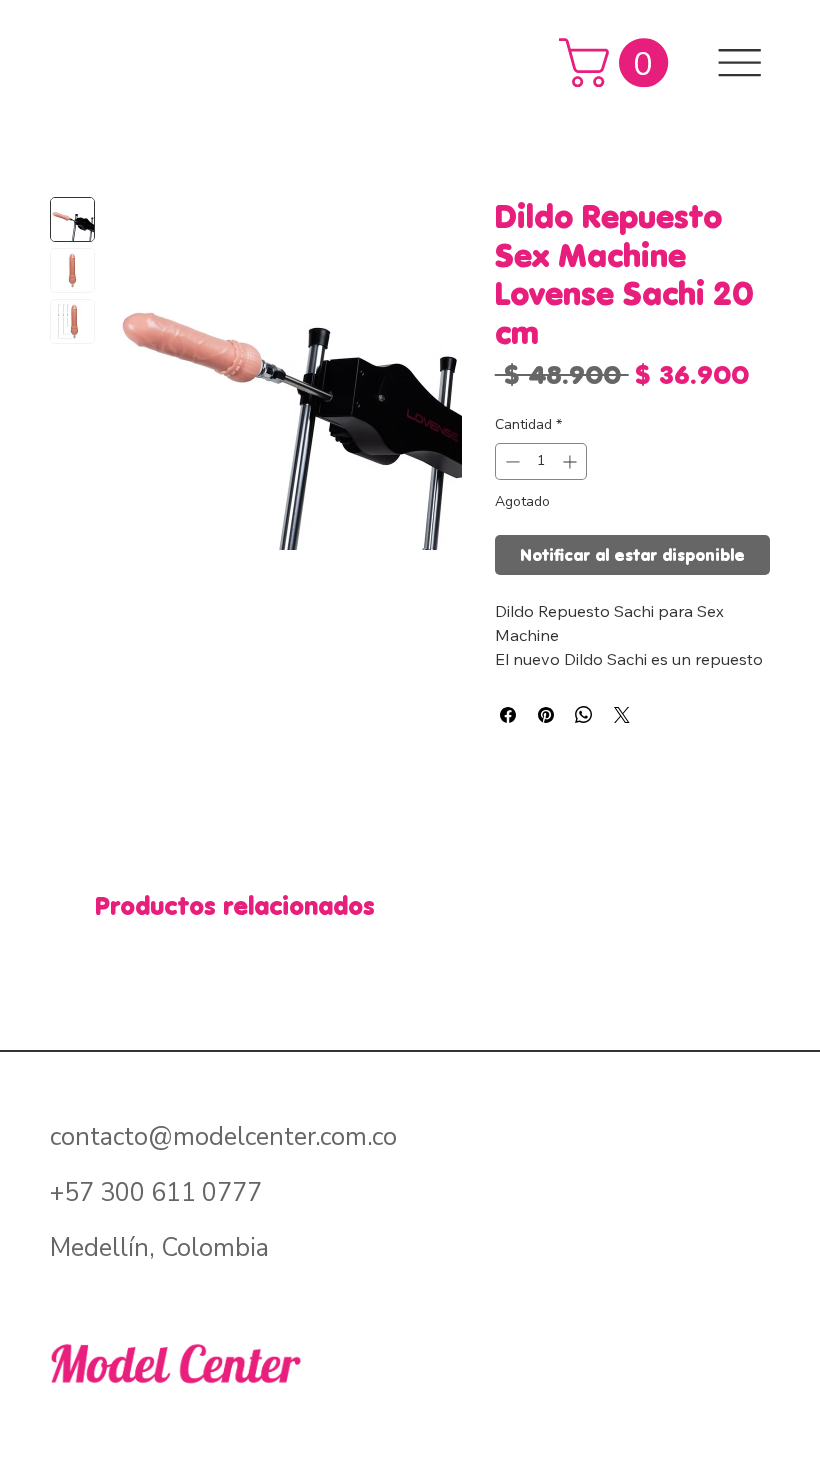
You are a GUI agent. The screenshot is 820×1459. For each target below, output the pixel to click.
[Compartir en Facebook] (508, 715)
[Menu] (739, 63)
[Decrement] (510, 461)
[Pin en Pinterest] (546, 715)
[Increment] (571, 461)
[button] (619, 62)
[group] (409, 961)
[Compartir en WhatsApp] (584, 715)
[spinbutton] (541, 461)
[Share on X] (622, 715)
